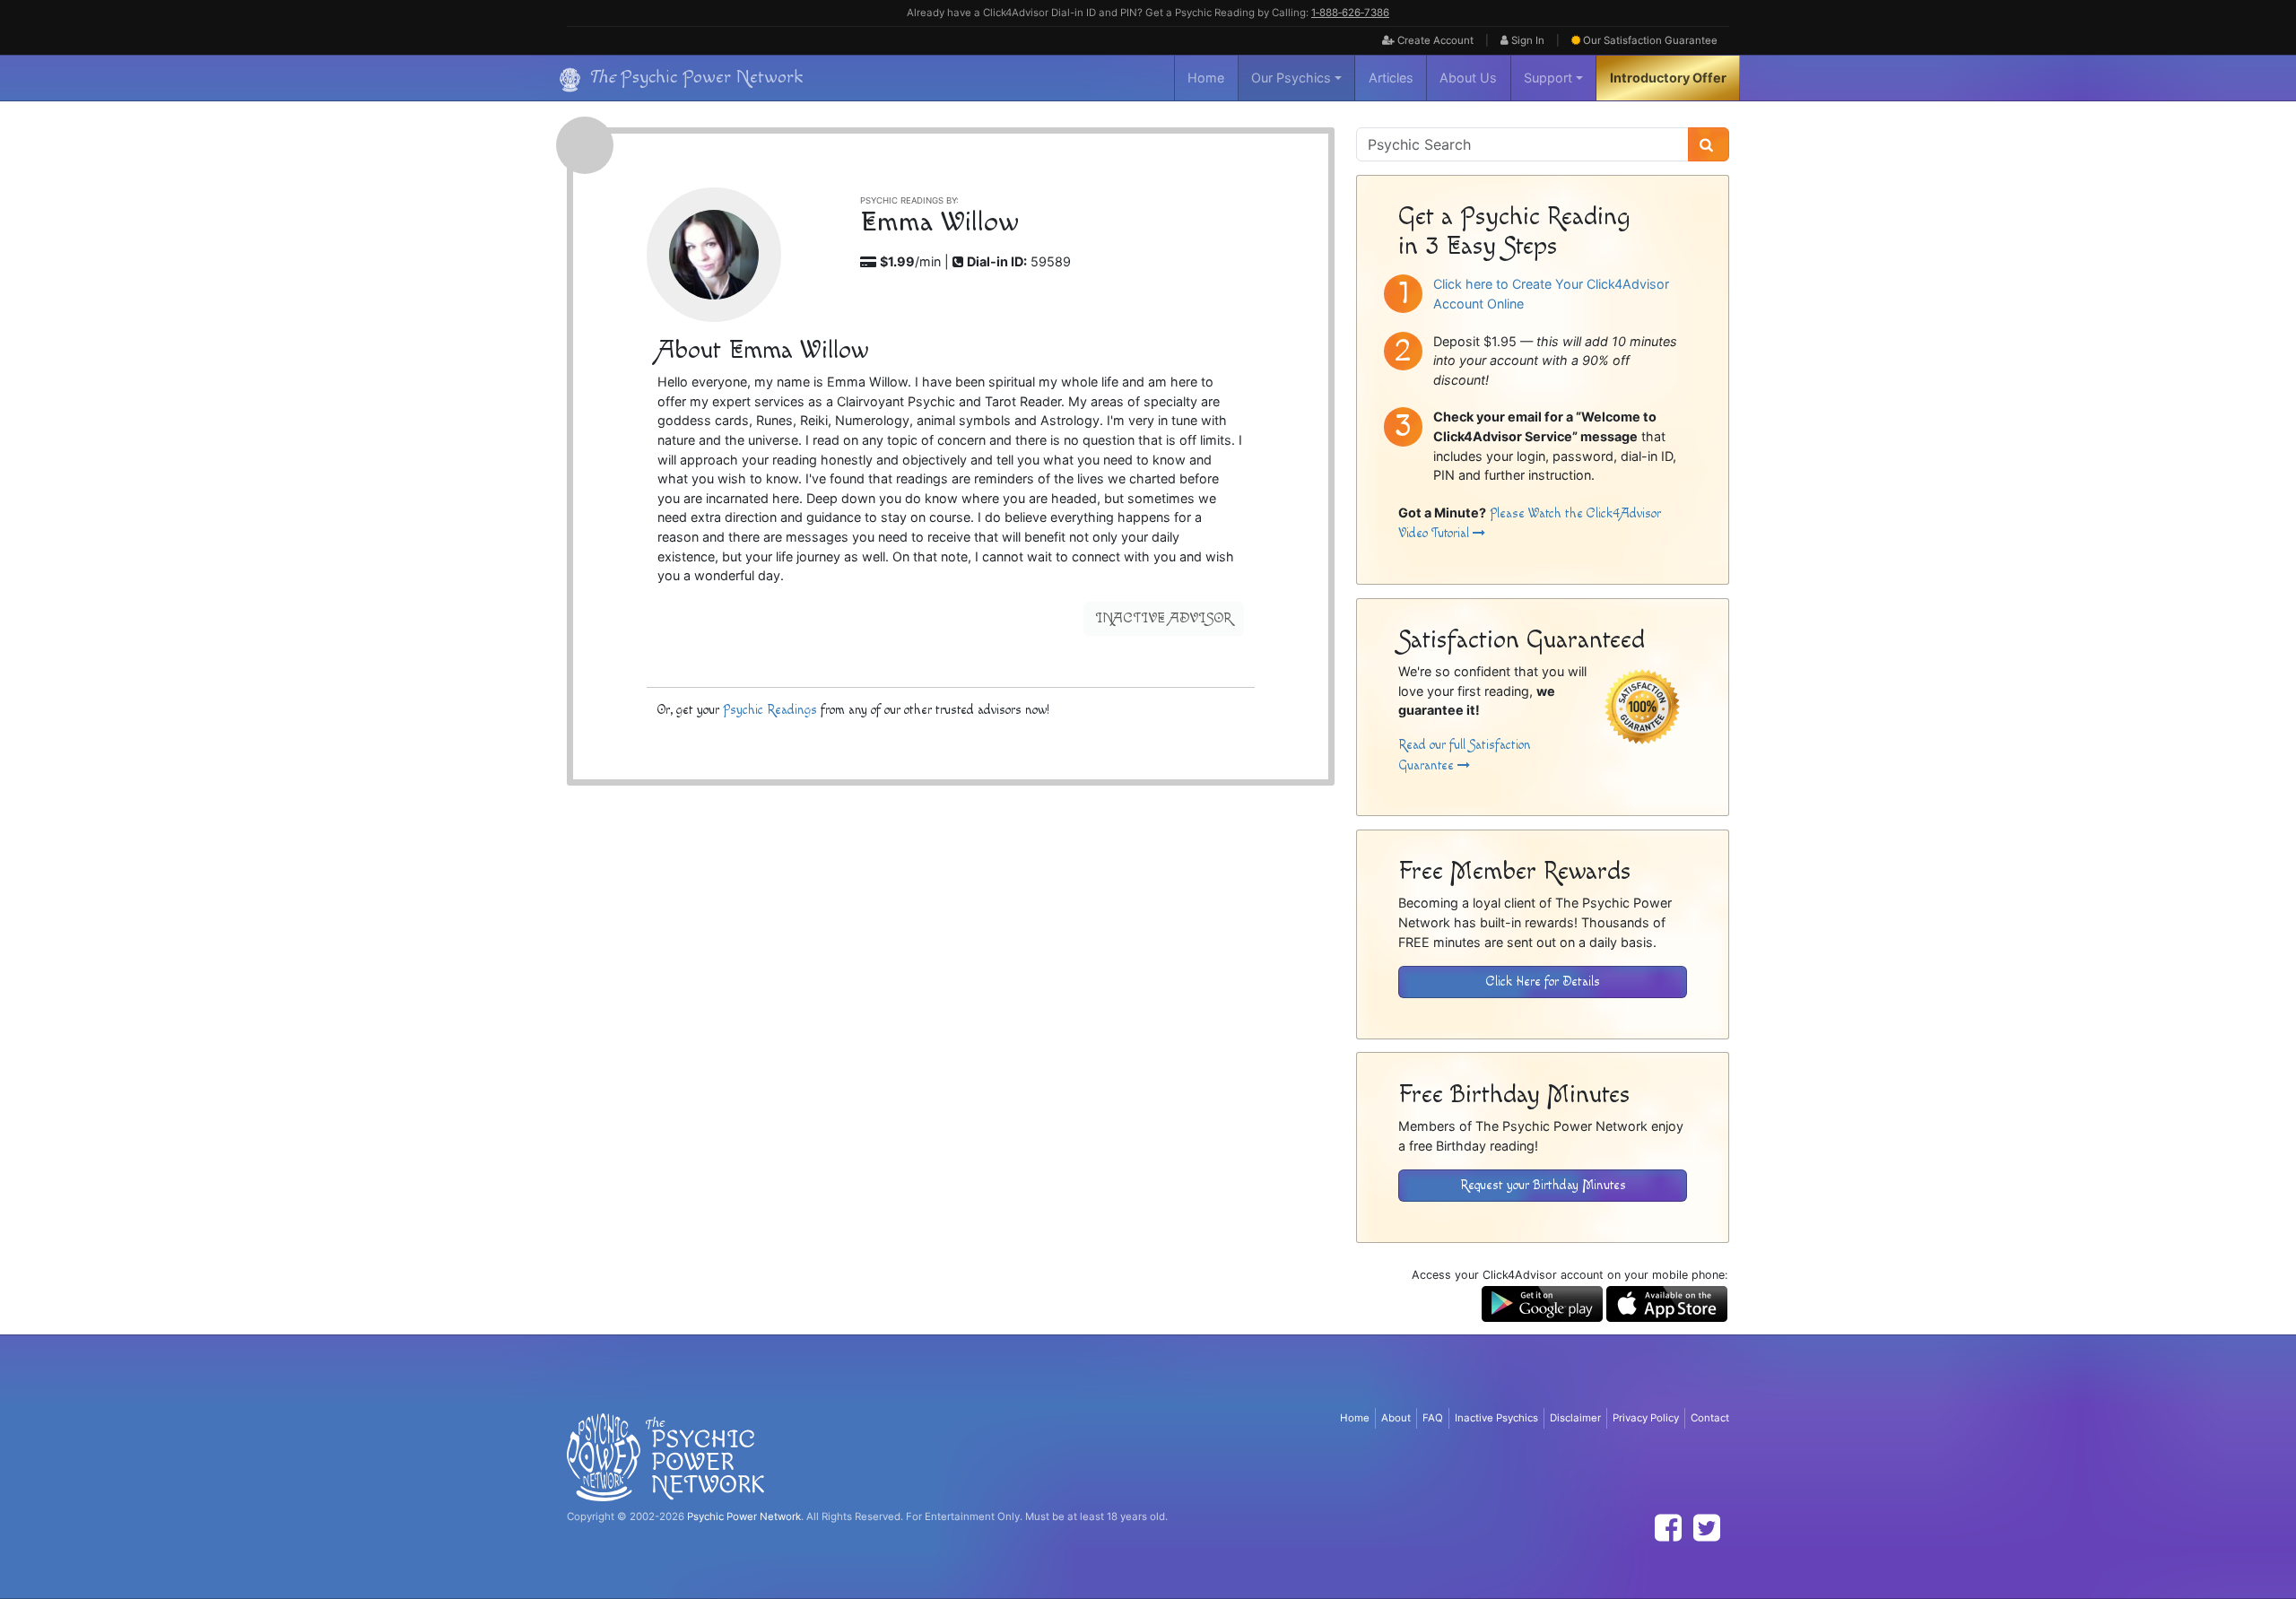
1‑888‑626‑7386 (1350, 13)
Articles (1391, 78)
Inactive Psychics (1496, 1418)
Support (1548, 78)
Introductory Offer (1668, 78)
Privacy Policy (1646, 1418)
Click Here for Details (1543, 982)
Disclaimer (1575, 1418)
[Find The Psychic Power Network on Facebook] (1668, 1528)
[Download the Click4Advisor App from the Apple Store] (1667, 1303)
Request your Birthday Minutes (1543, 1185)
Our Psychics (1291, 78)
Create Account (1434, 40)
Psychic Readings (770, 710)
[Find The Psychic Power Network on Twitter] (1707, 1528)
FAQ (1433, 1418)
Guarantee (1650, 40)
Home (1206, 78)
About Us (1468, 78)
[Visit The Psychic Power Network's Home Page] (665, 1456)
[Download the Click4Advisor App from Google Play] (1542, 1303)
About (1396, 1418)
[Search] (1709, 144)
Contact (1710, 1418)
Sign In (1526, 40)
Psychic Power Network (744, 1516)
